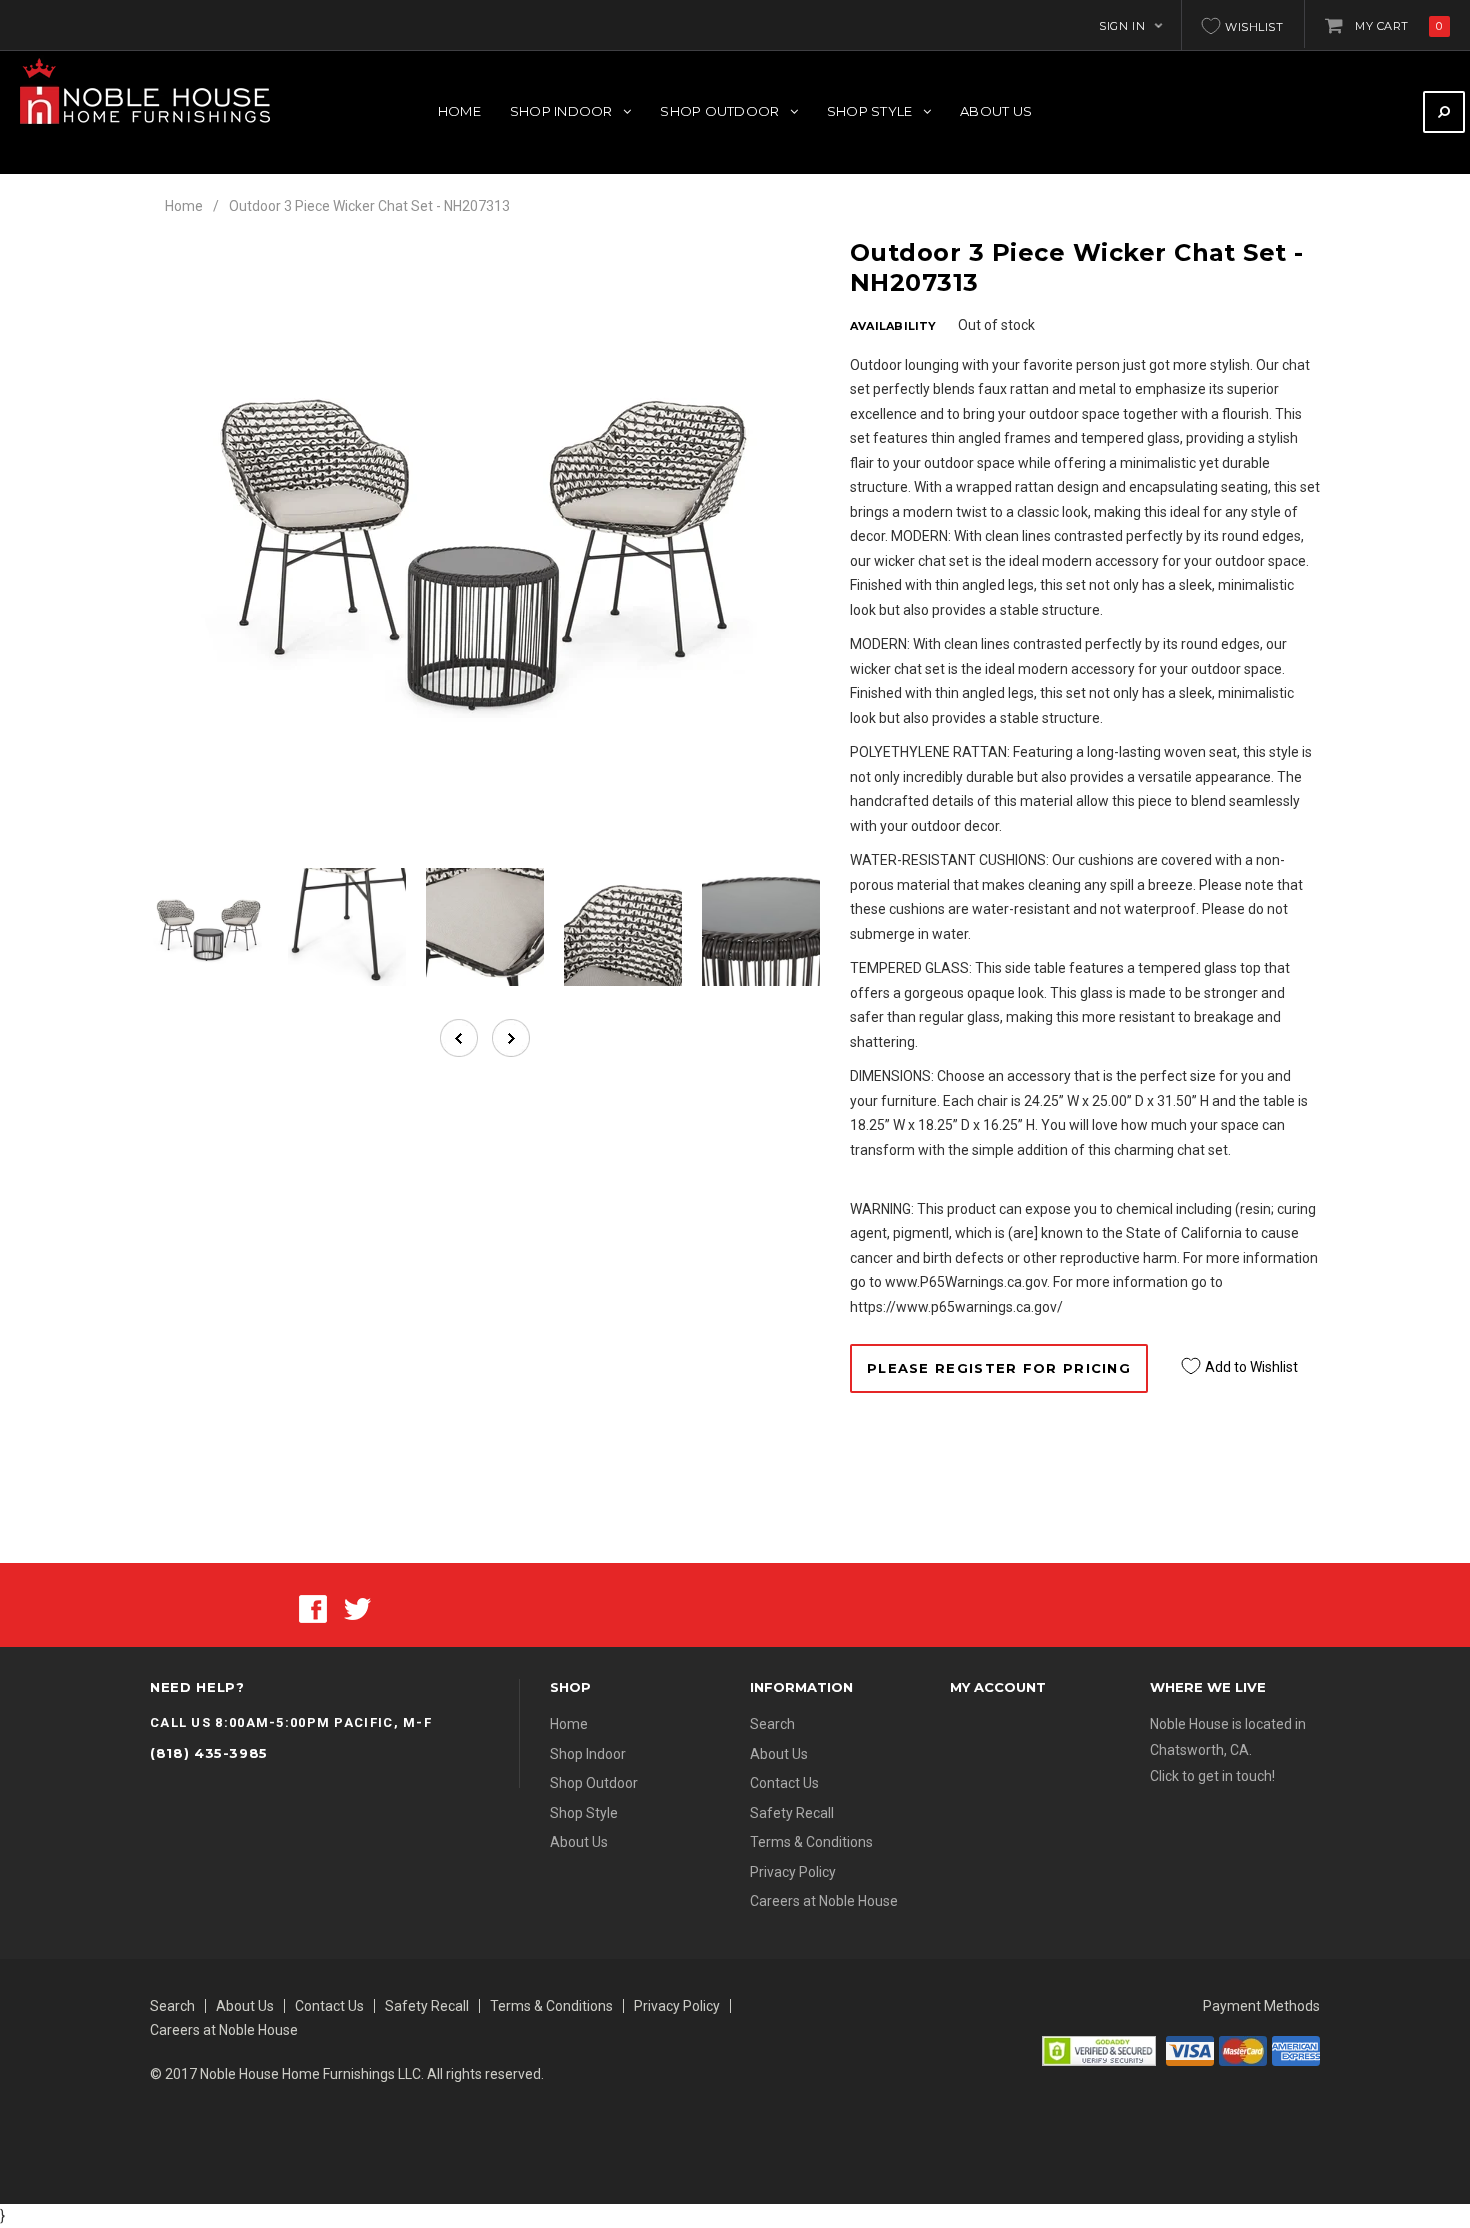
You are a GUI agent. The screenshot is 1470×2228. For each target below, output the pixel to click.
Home (184, 206)
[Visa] (1190, 2050)
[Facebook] (313, 1607)
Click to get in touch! (1212, 1776)
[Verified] (1099, 2050)
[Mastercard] (1243, 2050)
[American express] (1296, 2050)
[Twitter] (357, 1607)
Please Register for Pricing (999, 1368)
